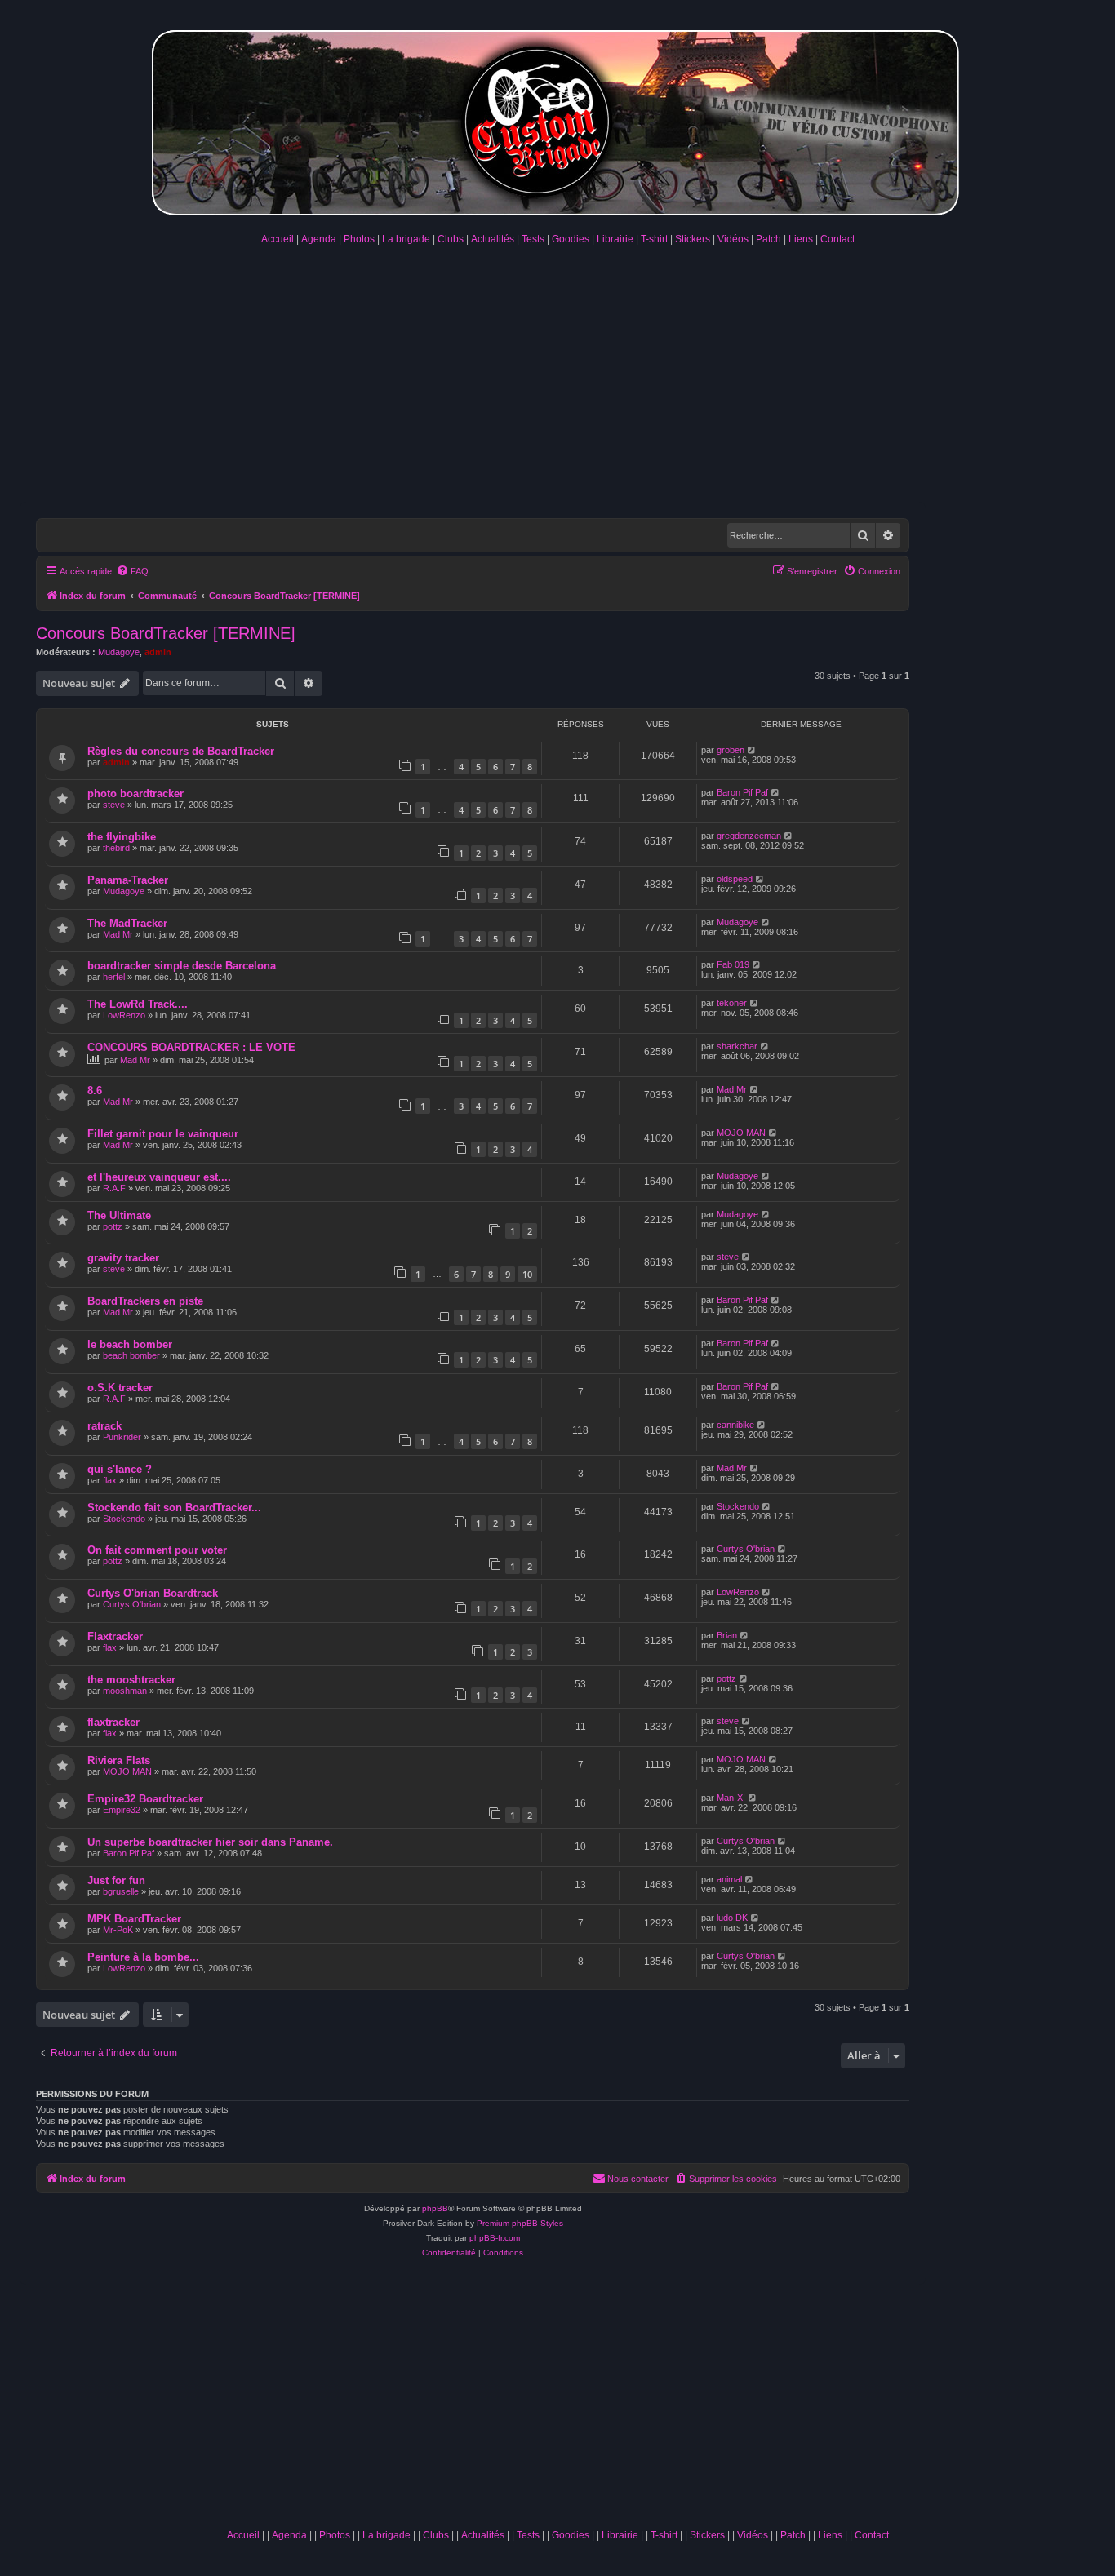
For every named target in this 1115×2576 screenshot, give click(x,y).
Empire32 (122, 1810)
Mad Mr (118, 934)
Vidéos (733, 239)
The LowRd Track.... (138, 1004)
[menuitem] (132, 571)
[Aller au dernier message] (752, 750)
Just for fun (116, 1880)
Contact (837, 239)
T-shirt (654, 239)
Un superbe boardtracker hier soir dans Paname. (210, 1842)
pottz (113, 1226)
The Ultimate (119, 1215)
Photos (359, 239)
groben (731, 750)
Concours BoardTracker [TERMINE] (166, 633)
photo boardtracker (135, 794)
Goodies (571, 239)
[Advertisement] (557, 379)
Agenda (319, 239)
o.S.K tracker (120, 1388)
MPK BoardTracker (134, 1919)
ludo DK (732, 1918)
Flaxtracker (115, 1636)
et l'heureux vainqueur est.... (159, 1177)
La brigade (406, 239)
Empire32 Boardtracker (145, 1799)
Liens (801, 239)
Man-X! (731, 1798)
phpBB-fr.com (495, 2238)
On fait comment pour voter (157, 1550)
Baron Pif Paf (742, 792)
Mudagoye (119, 652)
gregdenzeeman (749, 836)
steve (114, 805)
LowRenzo (124, 1015)
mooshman (125, 1691)
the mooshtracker (131, 1680)
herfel (114, 977)
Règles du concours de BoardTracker (181, 751)
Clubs (451, 239)
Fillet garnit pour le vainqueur (163, 1134)
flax (110, 1480)
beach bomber (131, 1355)
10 (527, 1274)
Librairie (615, 239)
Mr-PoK (118, 1930)
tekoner (732, 1003)
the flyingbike (122, 837)
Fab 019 (733, 964)
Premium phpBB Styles (520, 2223)
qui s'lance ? (120, 1469)
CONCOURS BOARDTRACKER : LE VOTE (191, 1047)
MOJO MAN (741, 1133)
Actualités (493, 239)
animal (729, 1879)
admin (158, 652)
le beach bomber (130, 1344)
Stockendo (124, 1519)
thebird (116, 848)
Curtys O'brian (746, 1549)
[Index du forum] (557, 120)
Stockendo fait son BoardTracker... (174, 1507)
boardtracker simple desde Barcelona (182, 966)
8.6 (95, 1091)
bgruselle (121, 1891)
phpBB (435, 2208)
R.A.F (114, 1188)
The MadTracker (127, 923)
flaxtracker (113, 1722)
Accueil (278, 239)
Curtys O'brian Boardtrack (153, 1593)
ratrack (104, 1426)
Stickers (693, 239)
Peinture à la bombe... (143, 1957)
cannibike (735, 1425)
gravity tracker (123, 1258)
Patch (769, 239)
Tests (533, 239)
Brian (727, 1635)
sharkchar (737, 1046)
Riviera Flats (119, 1760)
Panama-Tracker (128, 880)
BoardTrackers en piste (145, 1301)
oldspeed (735, 879)
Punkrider (122, 1437)
